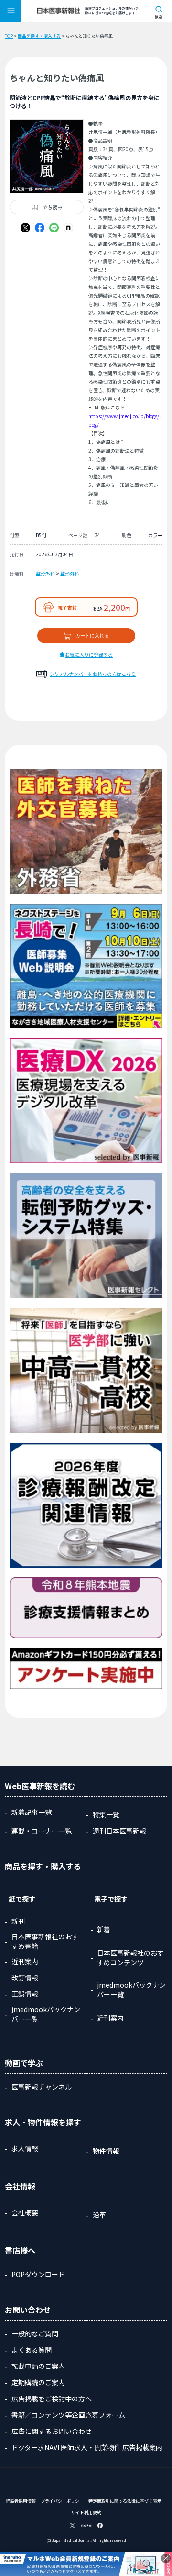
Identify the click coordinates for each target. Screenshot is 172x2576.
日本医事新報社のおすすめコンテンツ (130, 1957)
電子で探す (111, 1899)
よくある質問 (32, 2350)
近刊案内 (25, 1961)
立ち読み (53, 207)
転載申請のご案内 (38, 2366)
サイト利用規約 (86, 2513)
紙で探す (22, 1899)
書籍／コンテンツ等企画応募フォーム (68, 2415)
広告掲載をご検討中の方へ (52, 2399)
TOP (9, 36)
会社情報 (20, 2186)
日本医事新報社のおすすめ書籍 (45, 1941)
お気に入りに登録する (89, 655)
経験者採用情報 (21, 2501)
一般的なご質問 (35, 2333)
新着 (104, 1929)
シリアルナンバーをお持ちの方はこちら (93, 674)
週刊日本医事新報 (119, 1831)
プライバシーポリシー (62, 2501)
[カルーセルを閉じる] (166, 2558)
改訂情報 (25, 1978)
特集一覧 (106, 1814)
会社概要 (25, 2212)
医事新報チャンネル (42, 2087)
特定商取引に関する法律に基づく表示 (125, 2501)
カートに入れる (92, 636)
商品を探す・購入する (39, 36)
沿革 (99, 2215)
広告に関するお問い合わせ (52, 2431)
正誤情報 (25, 1994)
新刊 (18, 1921)
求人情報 (25, 2148)
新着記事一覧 (32, 1812)
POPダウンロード (38, 2274)
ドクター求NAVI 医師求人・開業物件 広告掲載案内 (87, 2447)
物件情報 (106, 2151)
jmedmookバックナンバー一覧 (46, 2014)
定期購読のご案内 (38, 2382)
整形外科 (46, 573)
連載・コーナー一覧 (42, 1831)
